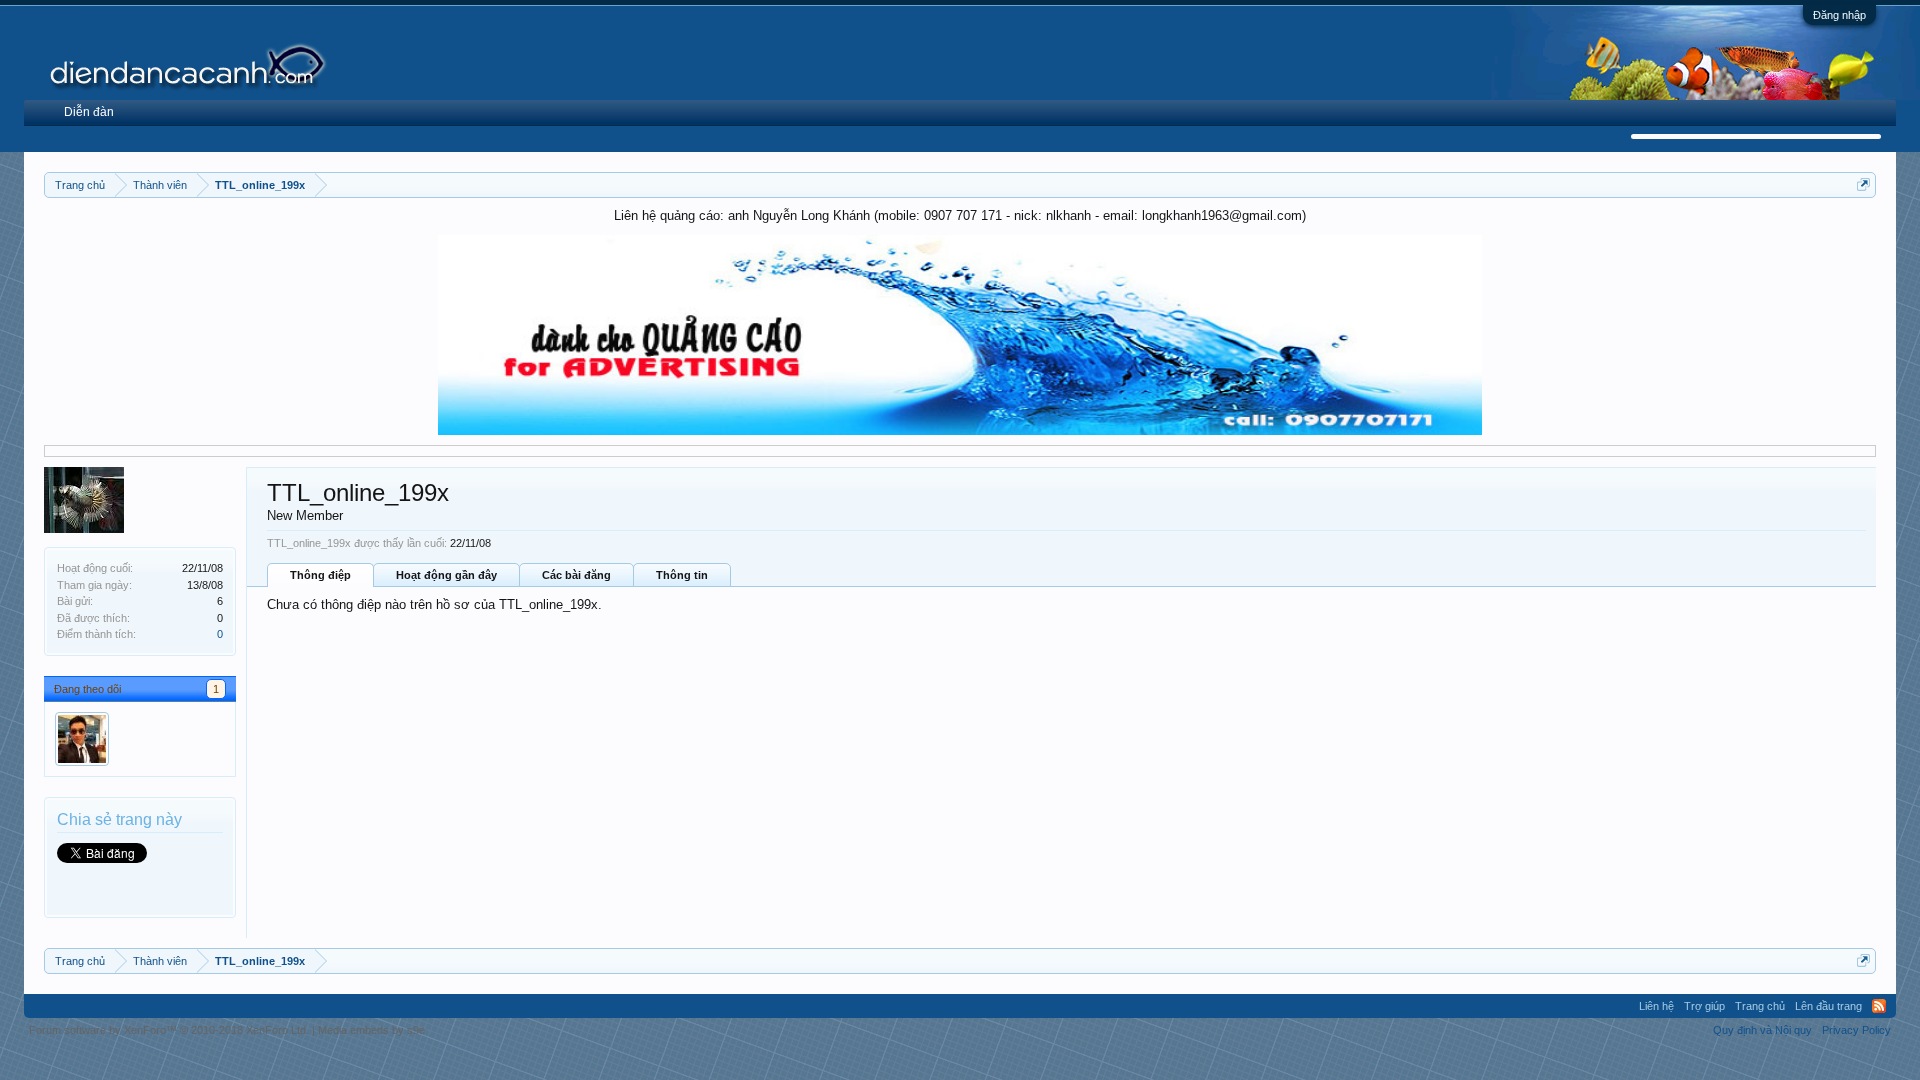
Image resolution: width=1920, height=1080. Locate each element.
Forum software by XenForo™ (169, 1030)
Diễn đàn (89, 112)
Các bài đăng (576, 575)
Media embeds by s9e (371, 1030)
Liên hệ (1656, 1006)
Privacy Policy (1856, 1030)
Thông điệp (320, 575)
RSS (1879, 1006)
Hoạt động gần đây (446, 575)
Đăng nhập (1839, 15)
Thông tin (682, 575)
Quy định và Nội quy (1762, 1030)
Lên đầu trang (1828, 1006)
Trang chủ (1760, 1006)
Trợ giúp (1704, 1006)
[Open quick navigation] (1863, 184)
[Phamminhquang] (82, 739)
